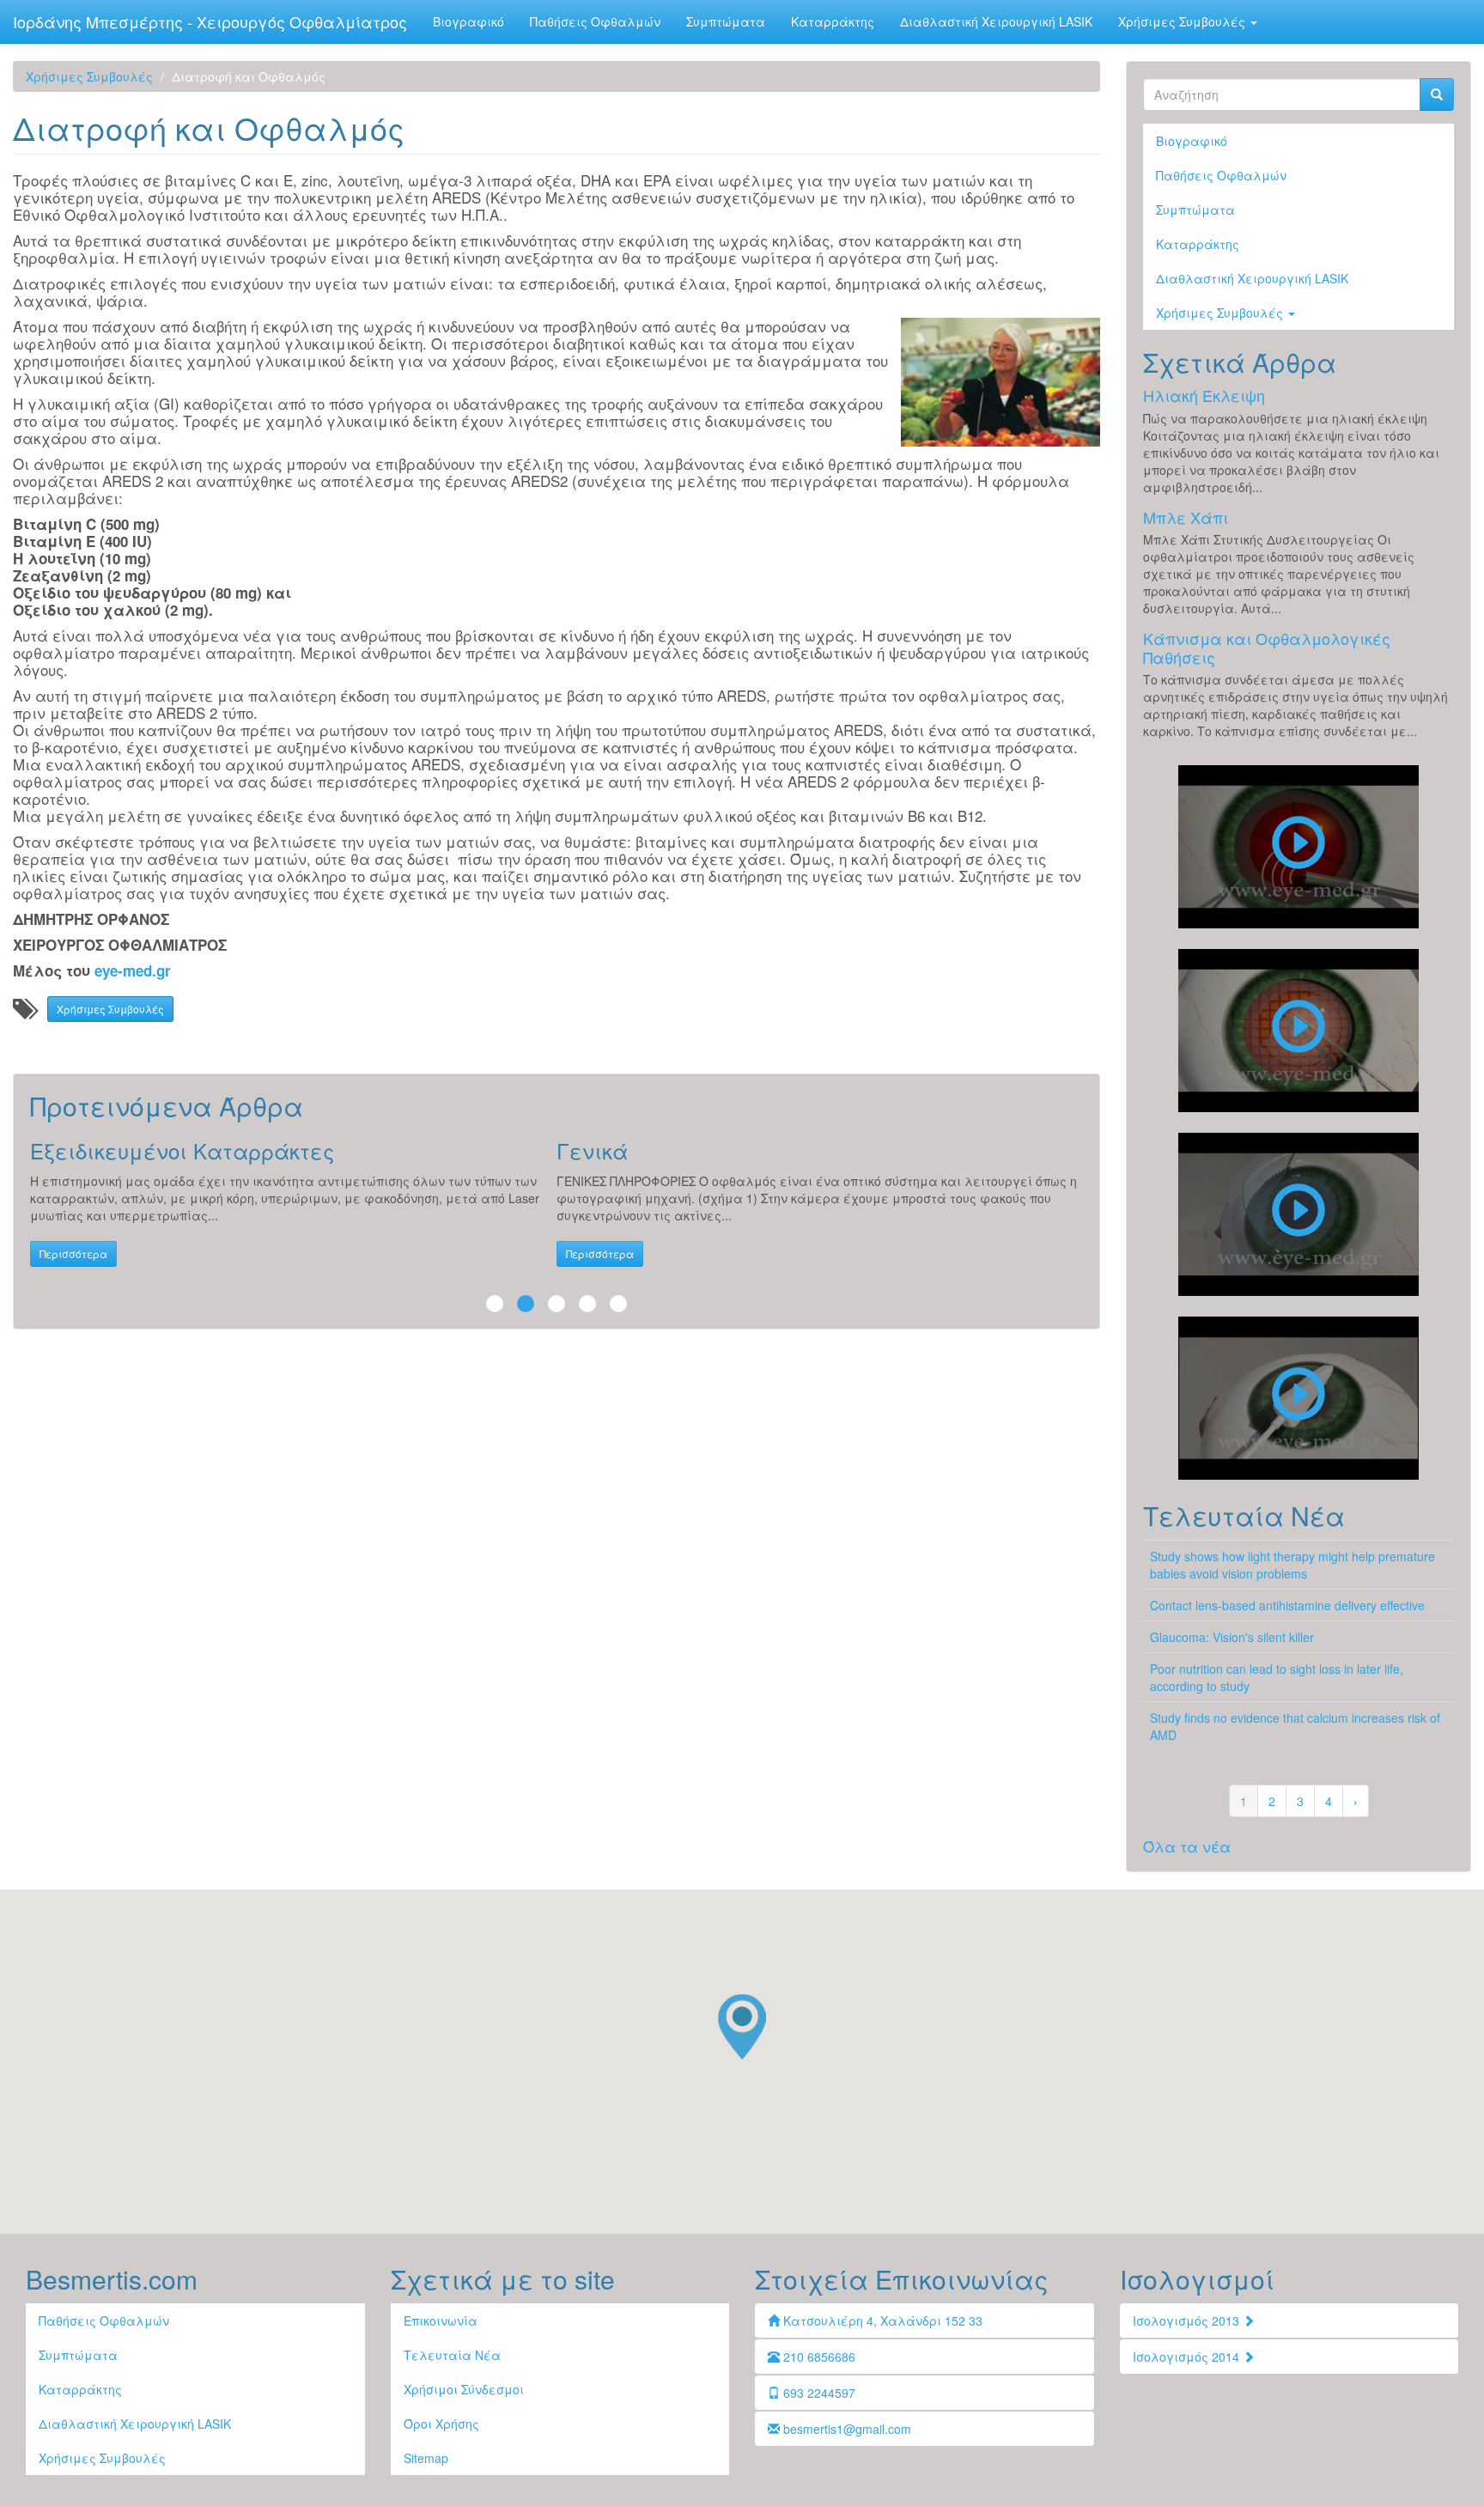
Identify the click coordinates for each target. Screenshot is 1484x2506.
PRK (1298, 1398)
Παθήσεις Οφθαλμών (595, 21)
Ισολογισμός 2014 (1188, 2357)
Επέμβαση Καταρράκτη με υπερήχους (1298, 847)
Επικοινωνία (441, 2320)
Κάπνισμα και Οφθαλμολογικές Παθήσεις (1267, 648)
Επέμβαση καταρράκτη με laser (1298, 1031)
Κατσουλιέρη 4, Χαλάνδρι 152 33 (881, 2320)
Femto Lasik (1298, 1214)
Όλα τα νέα (1187, 1846)
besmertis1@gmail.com (845, 2429)
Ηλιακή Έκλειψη (1204, 395)
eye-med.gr (133, 970)
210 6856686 (818, 2357)
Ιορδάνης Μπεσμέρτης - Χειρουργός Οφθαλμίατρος (210, 21)
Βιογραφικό (468, 21)
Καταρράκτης (833, 21)
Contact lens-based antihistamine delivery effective (1287, 1605)
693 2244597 (818, 2393)
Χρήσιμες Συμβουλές (1183, 21)
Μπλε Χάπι (1186, 517)
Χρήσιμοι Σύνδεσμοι (464, 2389)
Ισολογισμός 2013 (1188, 2320)
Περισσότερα (73, 1253)
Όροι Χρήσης (441, 2424)
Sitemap (426, 2458)
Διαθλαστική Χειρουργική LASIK (996, 21)
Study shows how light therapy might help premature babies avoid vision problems (1292, 1565)
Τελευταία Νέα (452, 2355)
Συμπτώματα (726, 21)
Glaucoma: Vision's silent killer (1232, 1637)
